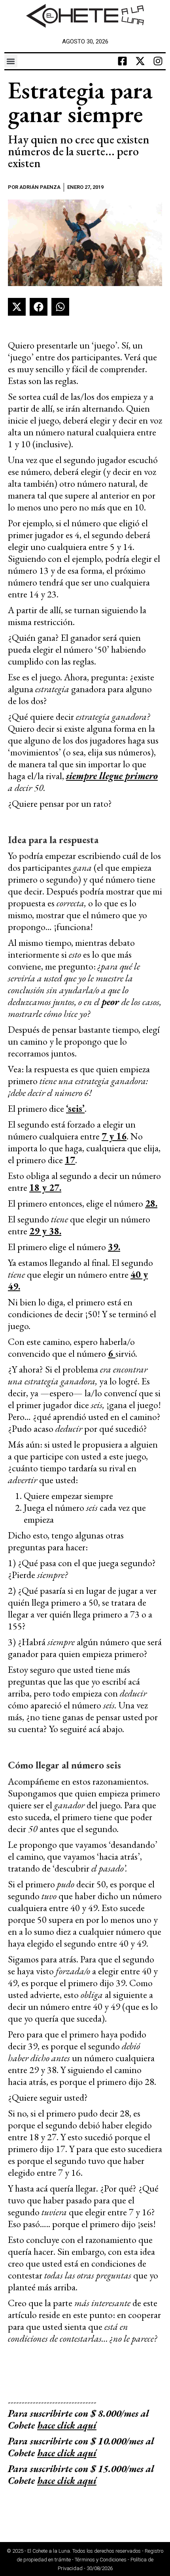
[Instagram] (158, 61)
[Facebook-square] (122, 61)
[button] (11, 61)
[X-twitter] (140, 61)
